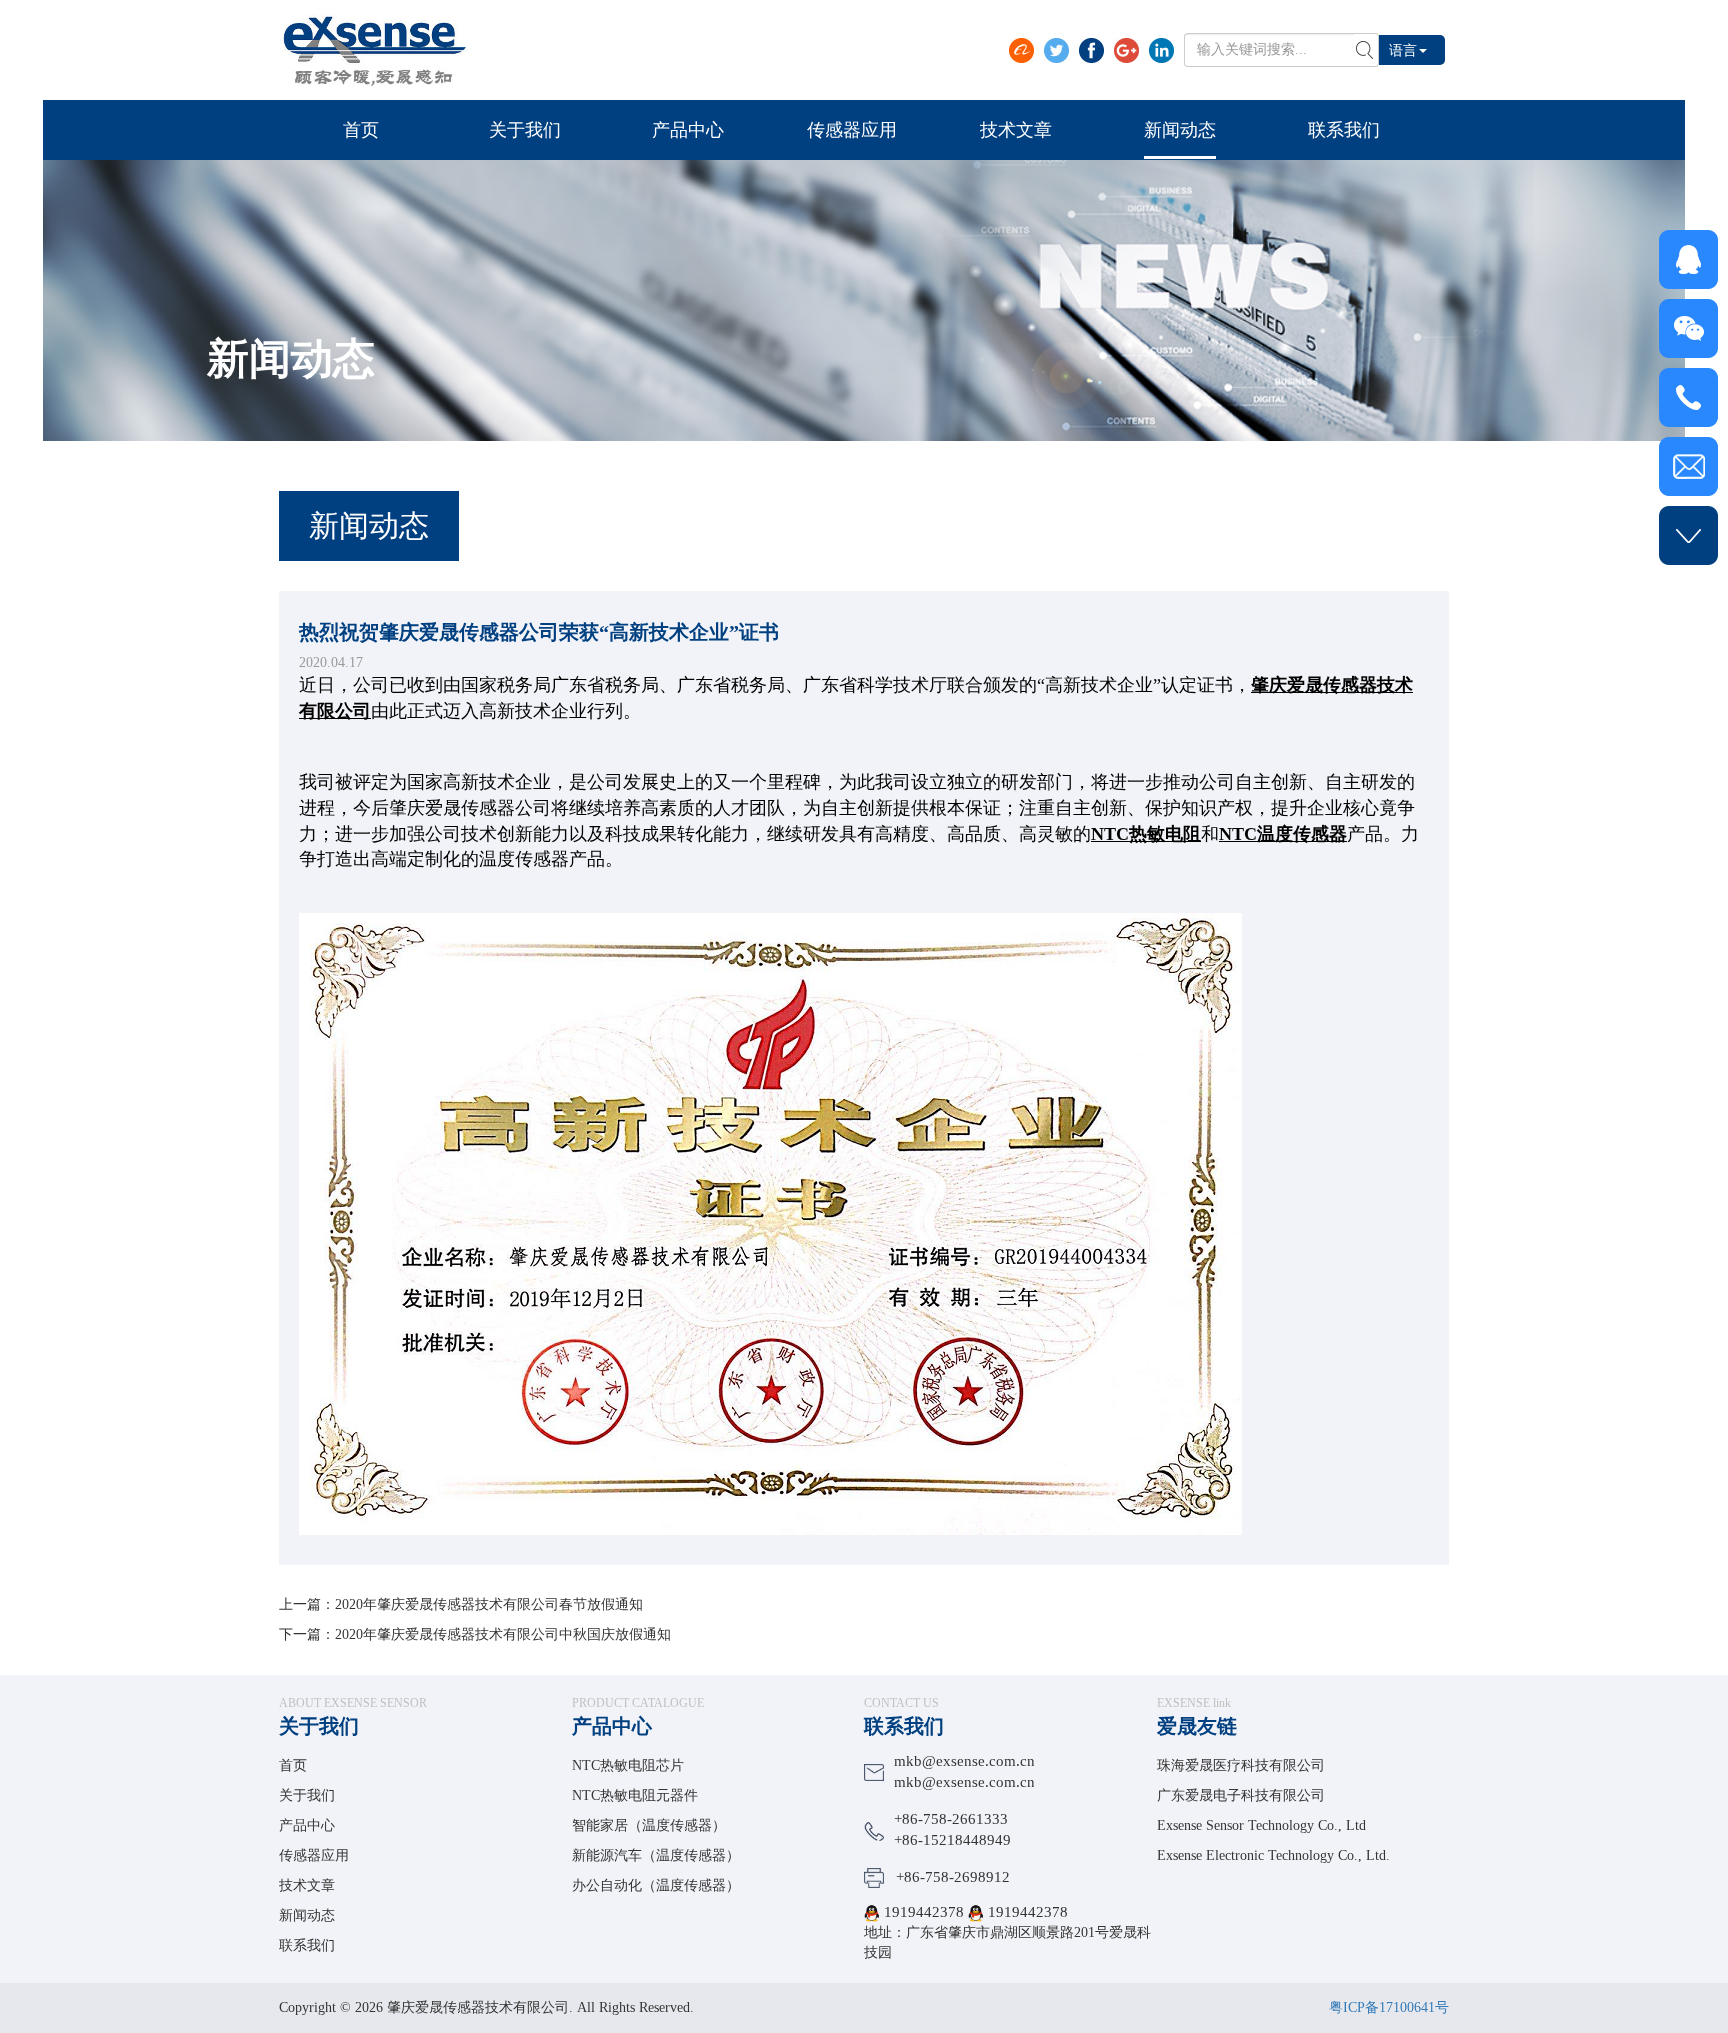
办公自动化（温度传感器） (656, 1885)
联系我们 (307, 1945)
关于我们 (319, 1726)
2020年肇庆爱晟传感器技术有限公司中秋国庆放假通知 (503, 1634)
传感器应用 (314, 1855)
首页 (293, 1765)
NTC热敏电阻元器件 (635, 1795)
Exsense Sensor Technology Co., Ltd (1261, 1825)
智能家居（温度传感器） (649, 1825)
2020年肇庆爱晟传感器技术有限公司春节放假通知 (489, 1604)
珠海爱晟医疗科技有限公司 (1241, 1765)
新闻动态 (307, 1915)
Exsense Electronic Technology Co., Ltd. (1273, 1855)
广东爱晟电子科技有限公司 (1241, 1795)
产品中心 (307, 1825)
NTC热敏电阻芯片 (628, 1765)
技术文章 (307, 1885)
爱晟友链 (1197, 1726)
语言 (1403, 49)
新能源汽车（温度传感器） (656, 1855)
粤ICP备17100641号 (1389, 2007)
